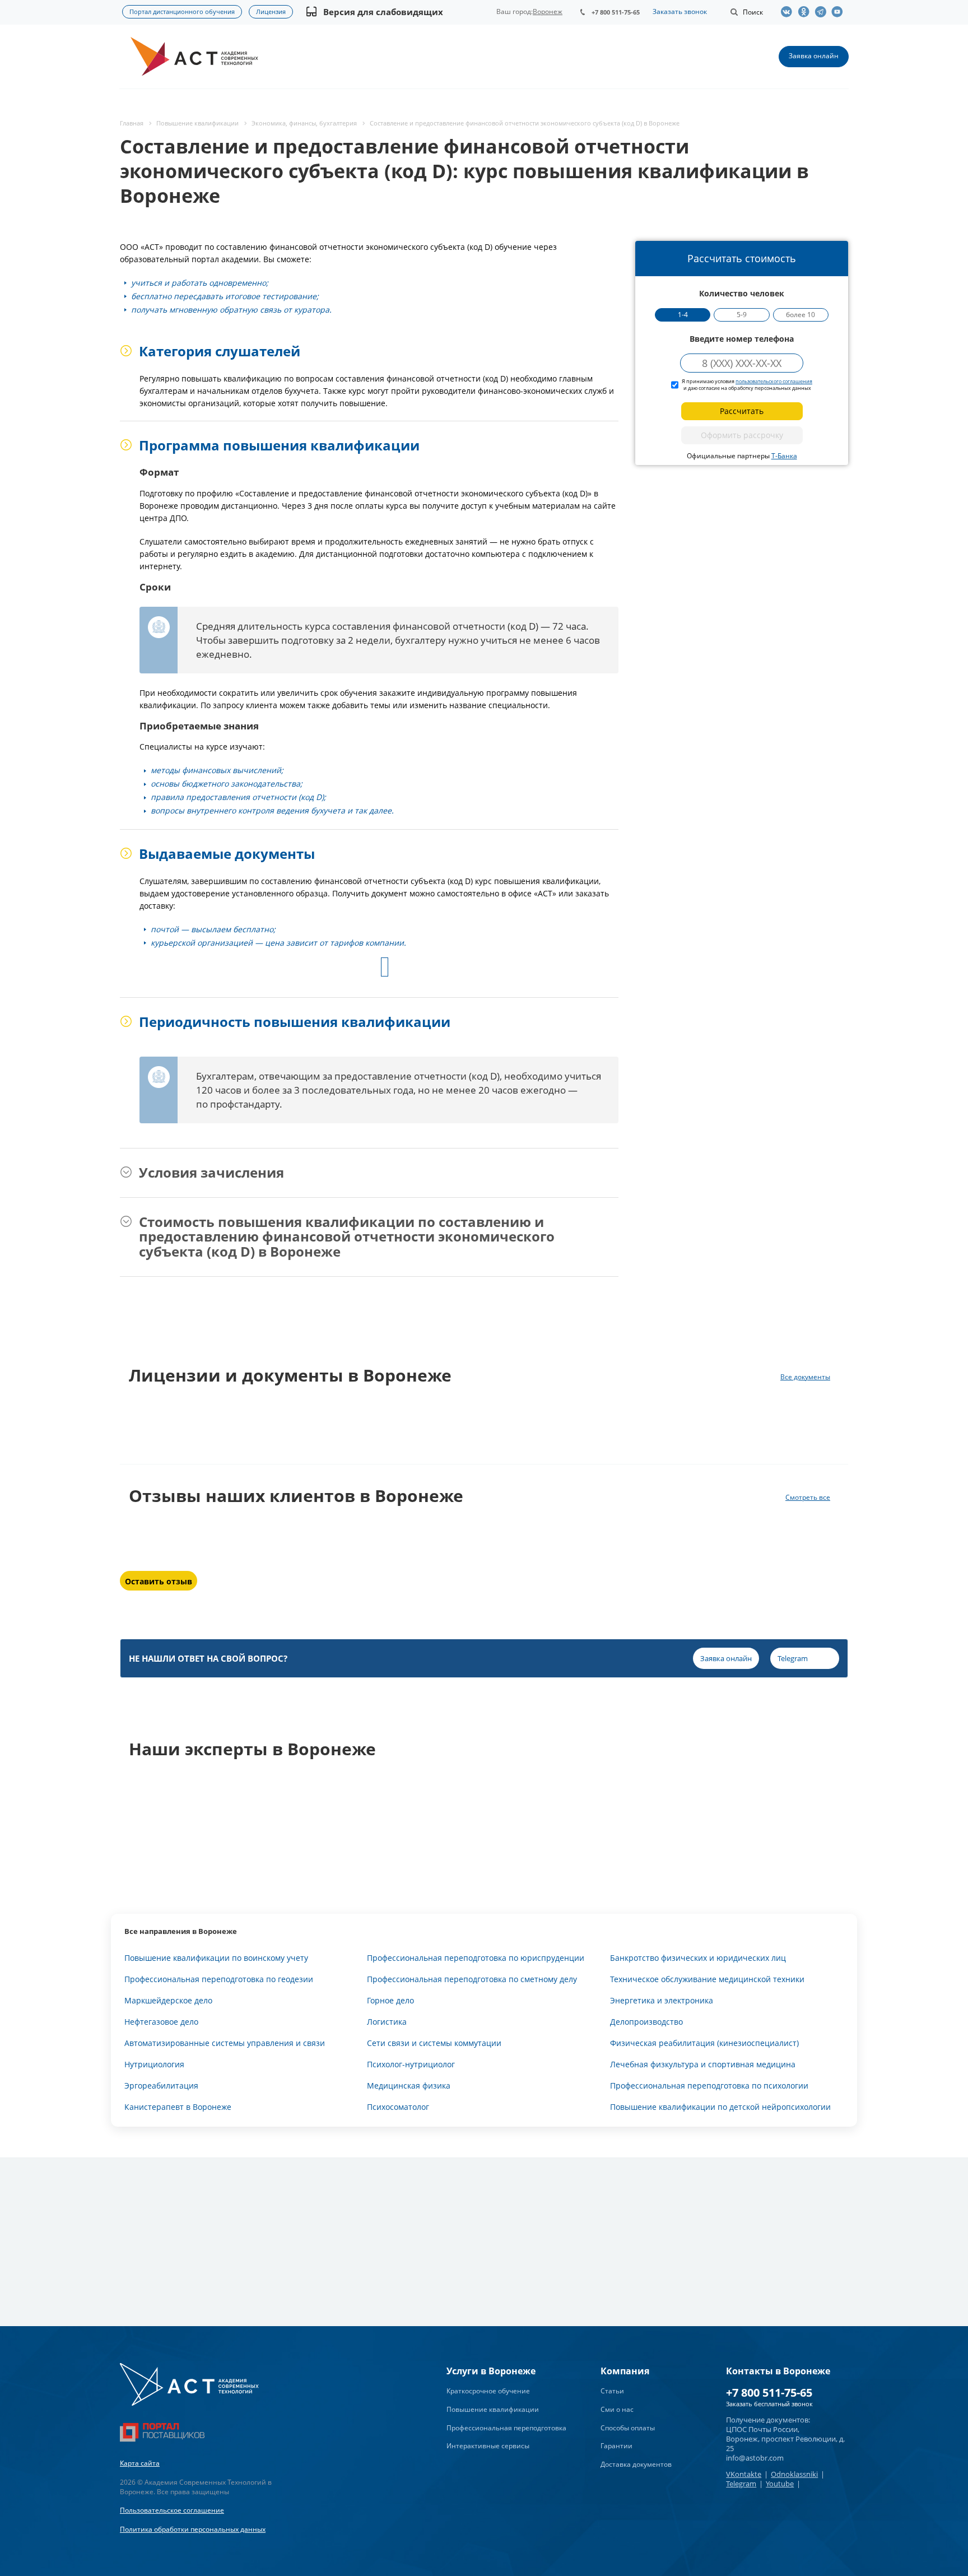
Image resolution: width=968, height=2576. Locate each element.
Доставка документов (636, 2464)
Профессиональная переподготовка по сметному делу (472, 1979)
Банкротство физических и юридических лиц (698, 1958)
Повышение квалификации (493, 2409)
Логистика (387, 2022)
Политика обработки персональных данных (193, 2529)
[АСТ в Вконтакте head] (789, 12)
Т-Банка (784, 456)
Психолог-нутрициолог (411, 2064)
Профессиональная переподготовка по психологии (709, 2086)
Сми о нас (617, 2409)
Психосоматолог (398, 2107)
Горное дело (390, 2000)
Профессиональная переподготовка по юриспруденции (476, 1958)
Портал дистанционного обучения (182, 11)
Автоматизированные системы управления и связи (225, 2043)
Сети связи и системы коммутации (434, 2043)
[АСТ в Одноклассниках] (806, 12)
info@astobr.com (755, 2458)
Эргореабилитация (161, 2086)
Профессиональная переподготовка (506, 2428)
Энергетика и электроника (662, 2000)
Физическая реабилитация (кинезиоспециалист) (704, 2043)
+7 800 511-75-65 (616, 12)
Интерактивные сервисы (488, 2446)
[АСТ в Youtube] (840, 12)
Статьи (612, 2391)
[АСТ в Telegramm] (823, 12)
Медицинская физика (409, 2086)
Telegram (741, 2484)
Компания (625, 2371)
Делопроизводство (646, 2022)
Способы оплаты (628, 2428)
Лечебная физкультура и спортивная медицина (703, 2064)
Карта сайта (140, 2463)
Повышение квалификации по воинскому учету (216, 1958)
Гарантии (616, 2446)
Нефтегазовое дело (161, 2022)
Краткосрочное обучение (488, 2391)
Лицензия (271, 11)
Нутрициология (154, 2064)
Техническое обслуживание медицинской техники (707, 1979)
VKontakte (744, 2474)
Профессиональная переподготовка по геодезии (219, 1979)
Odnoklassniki (794, 2474)
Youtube (780, 2484)
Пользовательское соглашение (172, 2510)
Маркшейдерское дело (168, 2000)
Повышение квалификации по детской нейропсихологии (720, 2107)
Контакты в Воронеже (778, 2371)
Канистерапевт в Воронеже (178, 2107)
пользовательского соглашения (774, 381)
